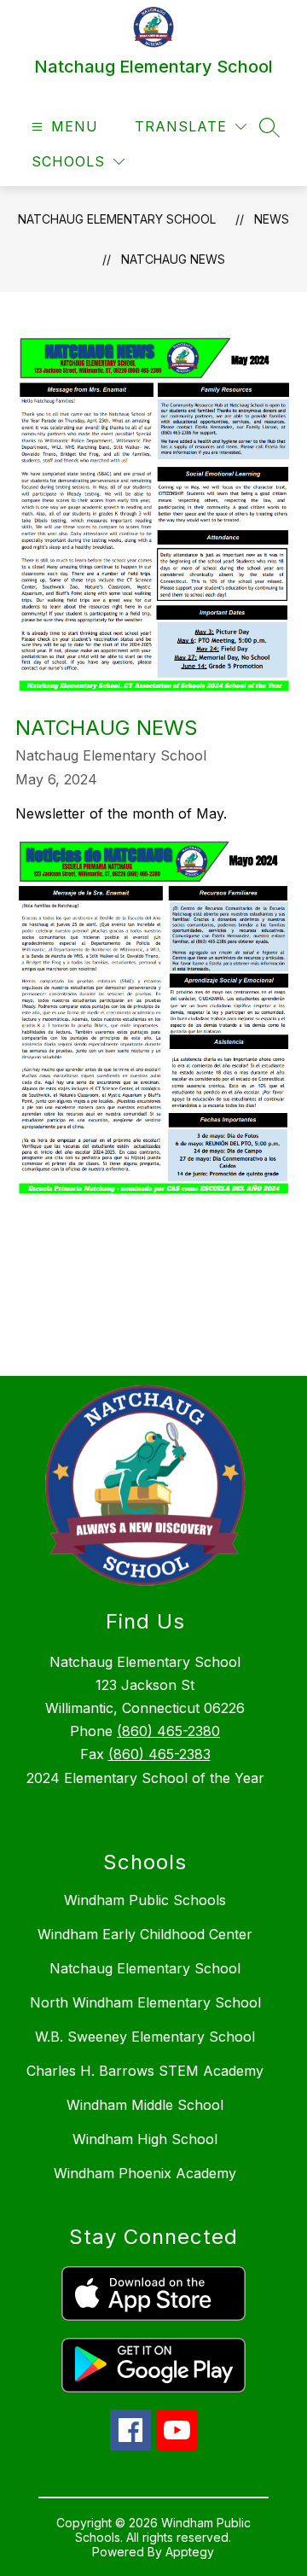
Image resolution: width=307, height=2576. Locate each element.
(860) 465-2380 (168, 1731)
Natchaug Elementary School (117, 219)
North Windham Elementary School (145, 2002)
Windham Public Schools (145, 1900)
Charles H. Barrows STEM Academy (145, 2071)
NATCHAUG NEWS (173, 259)
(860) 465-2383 (159, 1754)
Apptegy (190, 2552)
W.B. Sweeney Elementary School (145, 2037)
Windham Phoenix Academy (145, 2173)
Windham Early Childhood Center (145, 1934)
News (272, 219)
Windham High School (145, 2139)
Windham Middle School (145, 2105)
